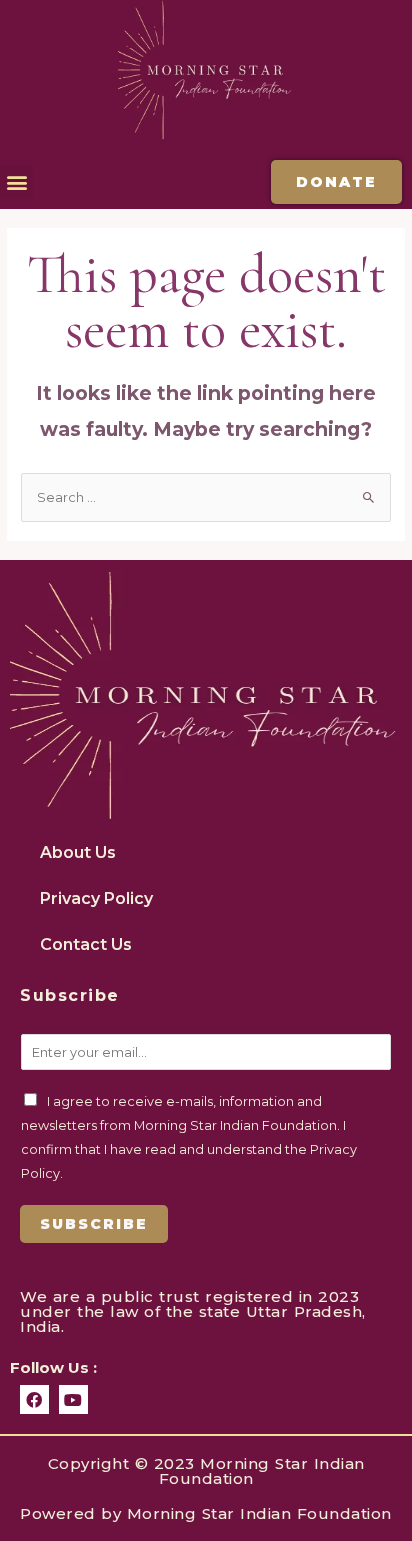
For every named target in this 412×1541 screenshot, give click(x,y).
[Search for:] (206, 497)
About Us (78, 852)
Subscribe (94, 1224)
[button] (16, 182)
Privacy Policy (96, 898)
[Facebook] (34, 1399)
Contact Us (86, 944)
